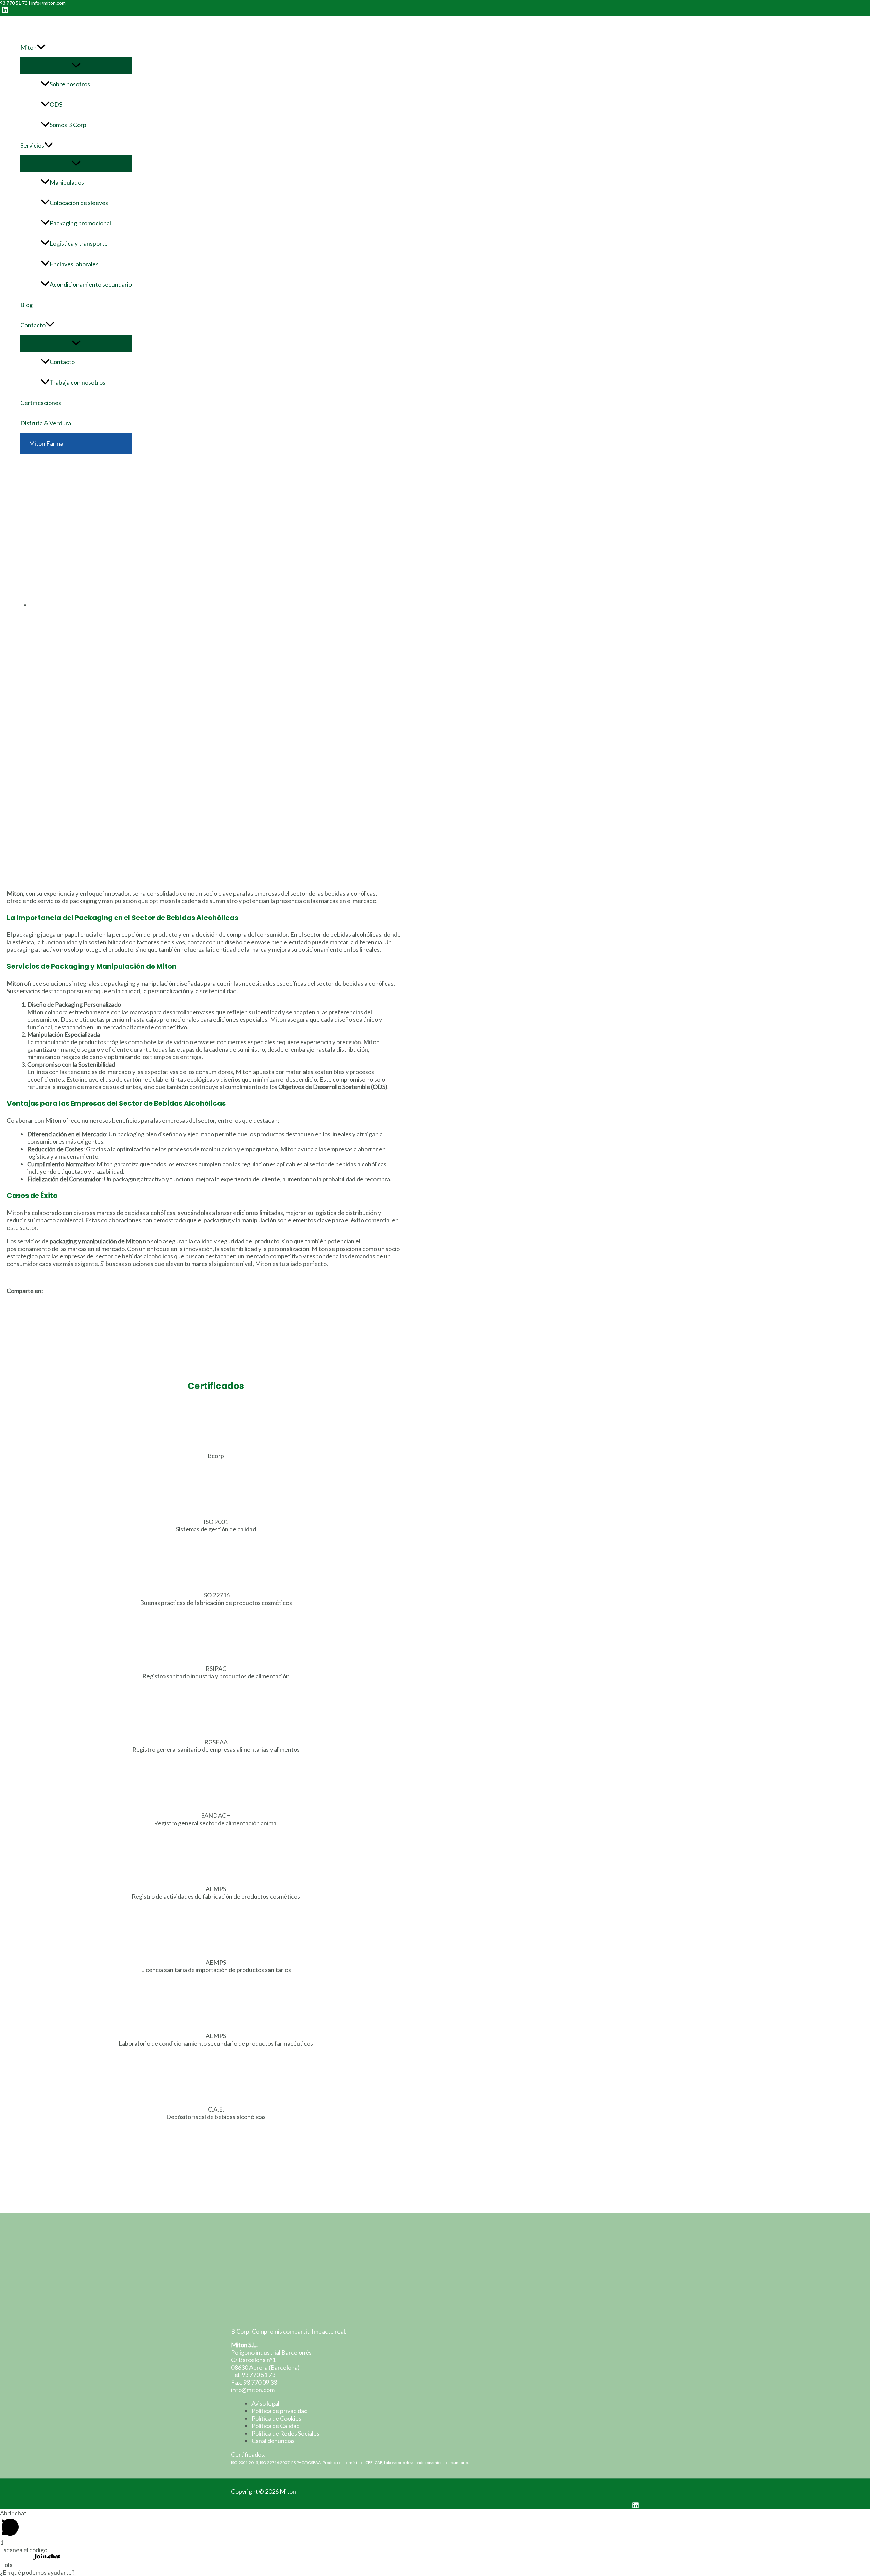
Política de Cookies (276, 2418)
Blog (27, 305)
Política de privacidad (280, 2411)
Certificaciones (41, 403)
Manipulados (67, 182)
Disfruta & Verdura (46, 423)
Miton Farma (46, 443)
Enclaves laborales (74, 264)
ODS (56, 104)
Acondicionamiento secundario (91, 284)
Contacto (33, 325)
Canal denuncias (273, 2441)
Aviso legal (265, 2403)
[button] (204, 1302)
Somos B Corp (68, 125)
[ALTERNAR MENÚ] (76, 66)
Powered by (16, 2557)
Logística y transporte (79, 243)
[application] (41, 47)
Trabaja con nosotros (77, 382)
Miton (29, 47)
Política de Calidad (276, 2426)
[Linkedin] (5, 11)
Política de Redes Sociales (285, 2433)
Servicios (32, 145)
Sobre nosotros (70, 84)
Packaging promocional (80, 223)
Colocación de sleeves (79, 203)
